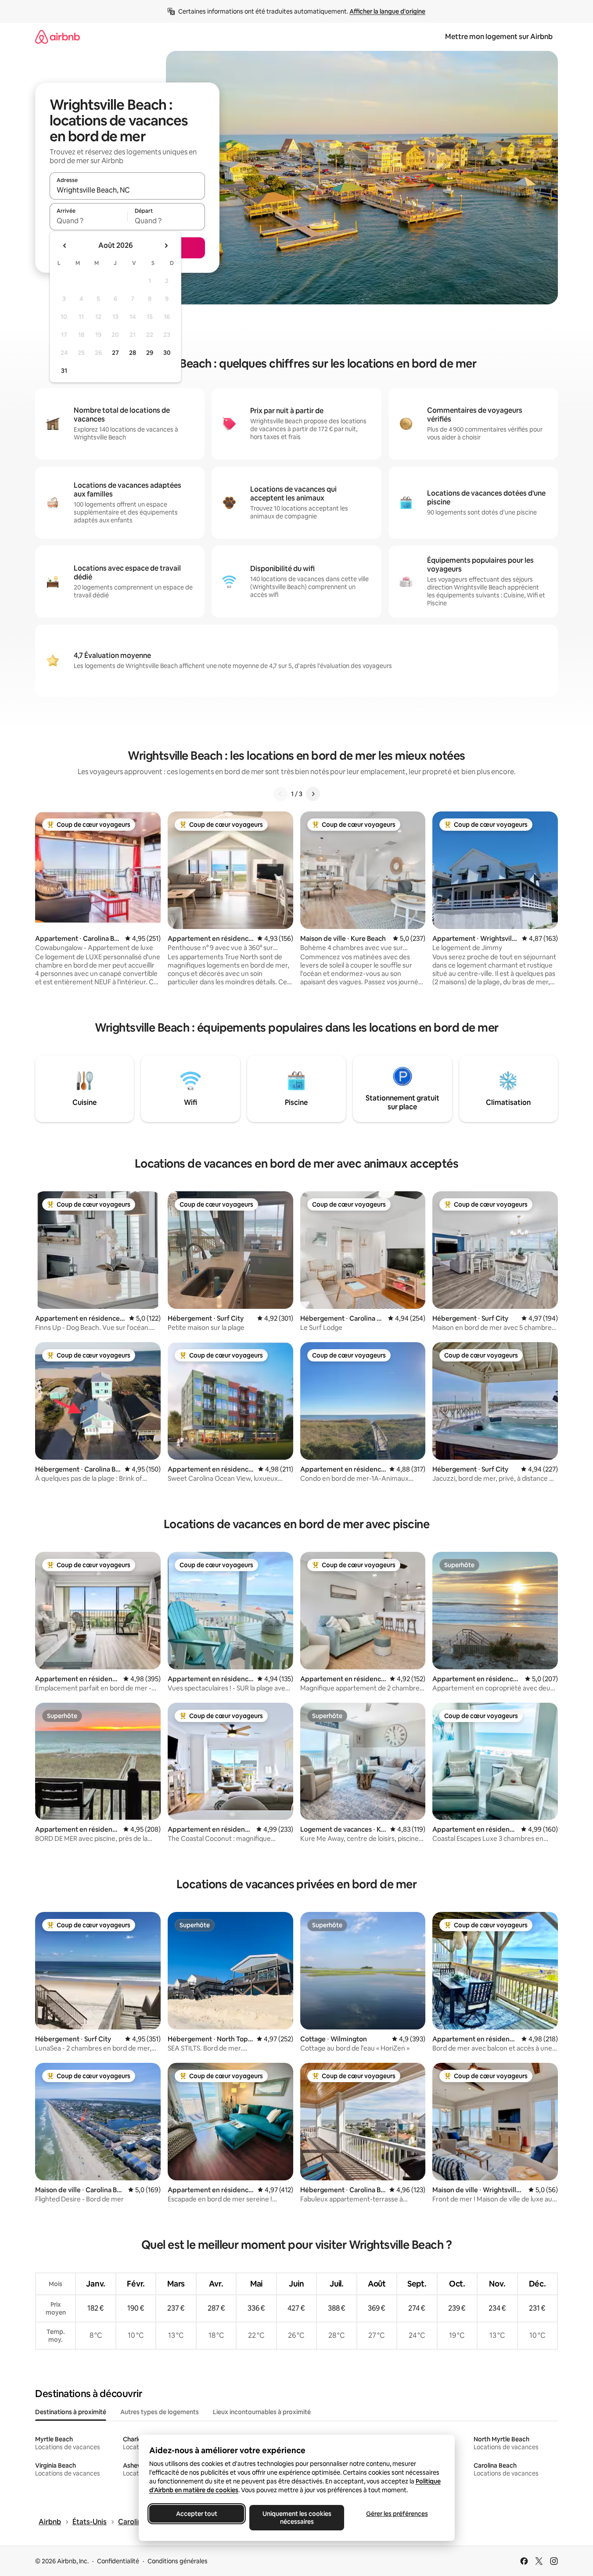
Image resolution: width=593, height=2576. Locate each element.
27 (115, 353)
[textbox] (88, 221)
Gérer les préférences (397, 2514)
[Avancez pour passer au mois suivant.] (166, 246)
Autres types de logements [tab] (160, 2412)
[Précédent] (280, 794)
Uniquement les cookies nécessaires (296, 2518)
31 (64, 371)
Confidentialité (118, 2561)
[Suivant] (313, 794)
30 (167, 353)
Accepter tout (197, 2514)
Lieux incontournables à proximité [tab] (262, 2412)
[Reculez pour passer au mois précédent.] (65, 246)
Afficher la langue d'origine (387, 11)
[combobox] (127, 190)
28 (133, 353)
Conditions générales (178, 2561)
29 (150, 353)
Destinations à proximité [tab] (71, 2412)
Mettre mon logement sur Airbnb (499, 37)
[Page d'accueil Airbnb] (58, 37)
